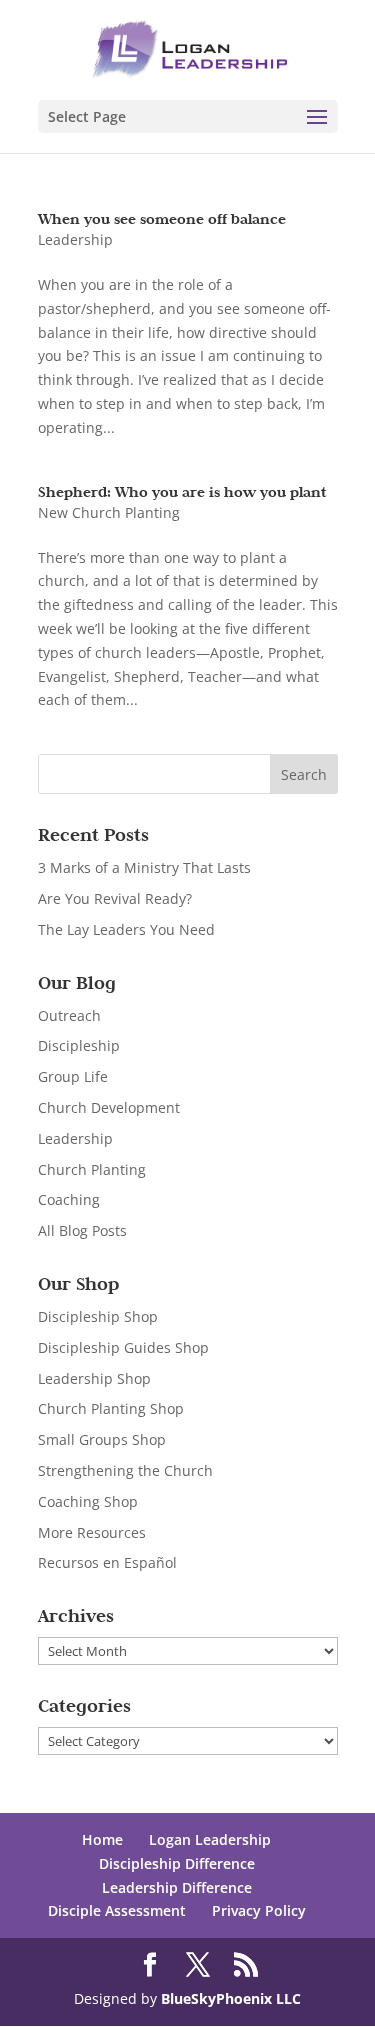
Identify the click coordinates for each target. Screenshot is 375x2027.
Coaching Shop (88, 1501)
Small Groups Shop (102, 1439)
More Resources (92, 1532)
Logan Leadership (210, 1839)
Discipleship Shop (98, 1316)
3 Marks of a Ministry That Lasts (144, 867)
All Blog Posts (82, 1230)
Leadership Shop (94, 1378)
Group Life (73, 1076)
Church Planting (92, 1169)
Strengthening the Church (125, 1470)
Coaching (69, 1199)
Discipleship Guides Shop (123, 1347)
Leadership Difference (177, 1887)
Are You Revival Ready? (115, 898)
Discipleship (79, 1045)
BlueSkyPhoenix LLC (231, 1998)
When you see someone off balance (162, 218)
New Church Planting (109, 512)
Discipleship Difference (177, 1863)
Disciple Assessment (117, 1910)
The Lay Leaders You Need (126, 929)
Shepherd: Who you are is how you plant (182, 491)
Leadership (75, 239)
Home (102, 1839)
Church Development (109, 1107)
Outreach (69, 1015)
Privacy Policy (259, 1910)
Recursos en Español (107, 1562)
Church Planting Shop (111, 1408)
